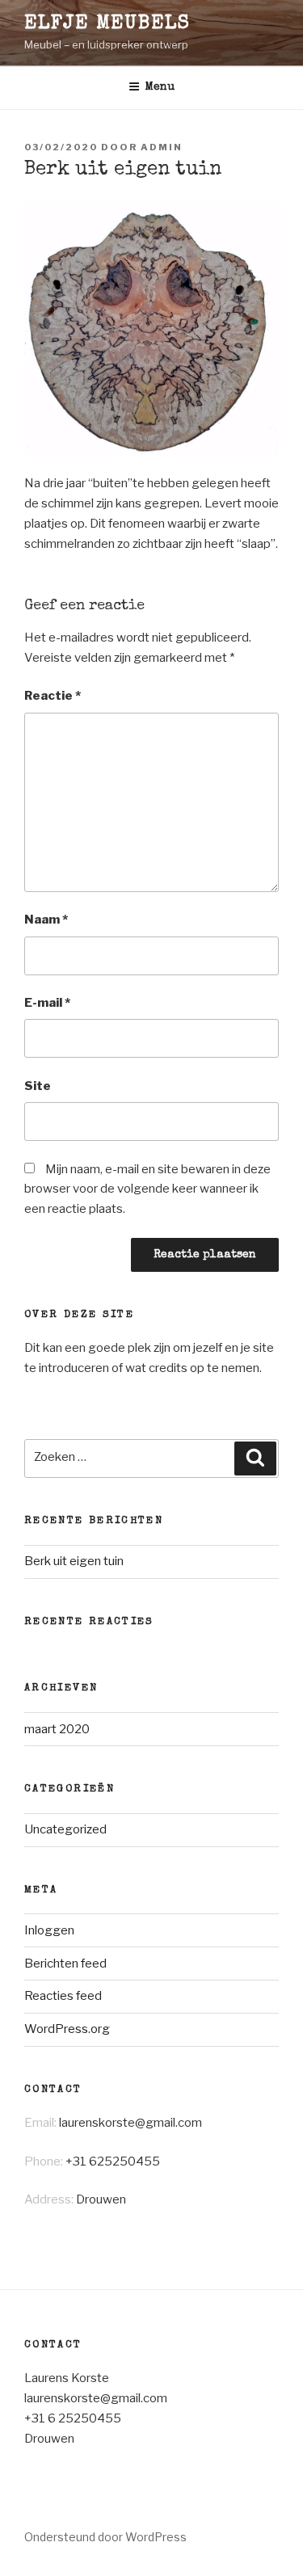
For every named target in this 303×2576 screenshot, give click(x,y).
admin (162, 147)
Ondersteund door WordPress (105, 2537)
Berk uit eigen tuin (74, 1561)
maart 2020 (57, 1729)
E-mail (47, 1003)
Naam (46, 920)
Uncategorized (65, 1829)
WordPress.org (67, 2029)
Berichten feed (65, 1964)
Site (38, 1086)
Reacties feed (63, 1996)
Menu (160, 87)
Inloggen (49, 1930)
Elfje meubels (107, 24)
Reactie (53, 696)
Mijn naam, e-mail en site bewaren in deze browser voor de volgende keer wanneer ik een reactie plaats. (147, 1189)
